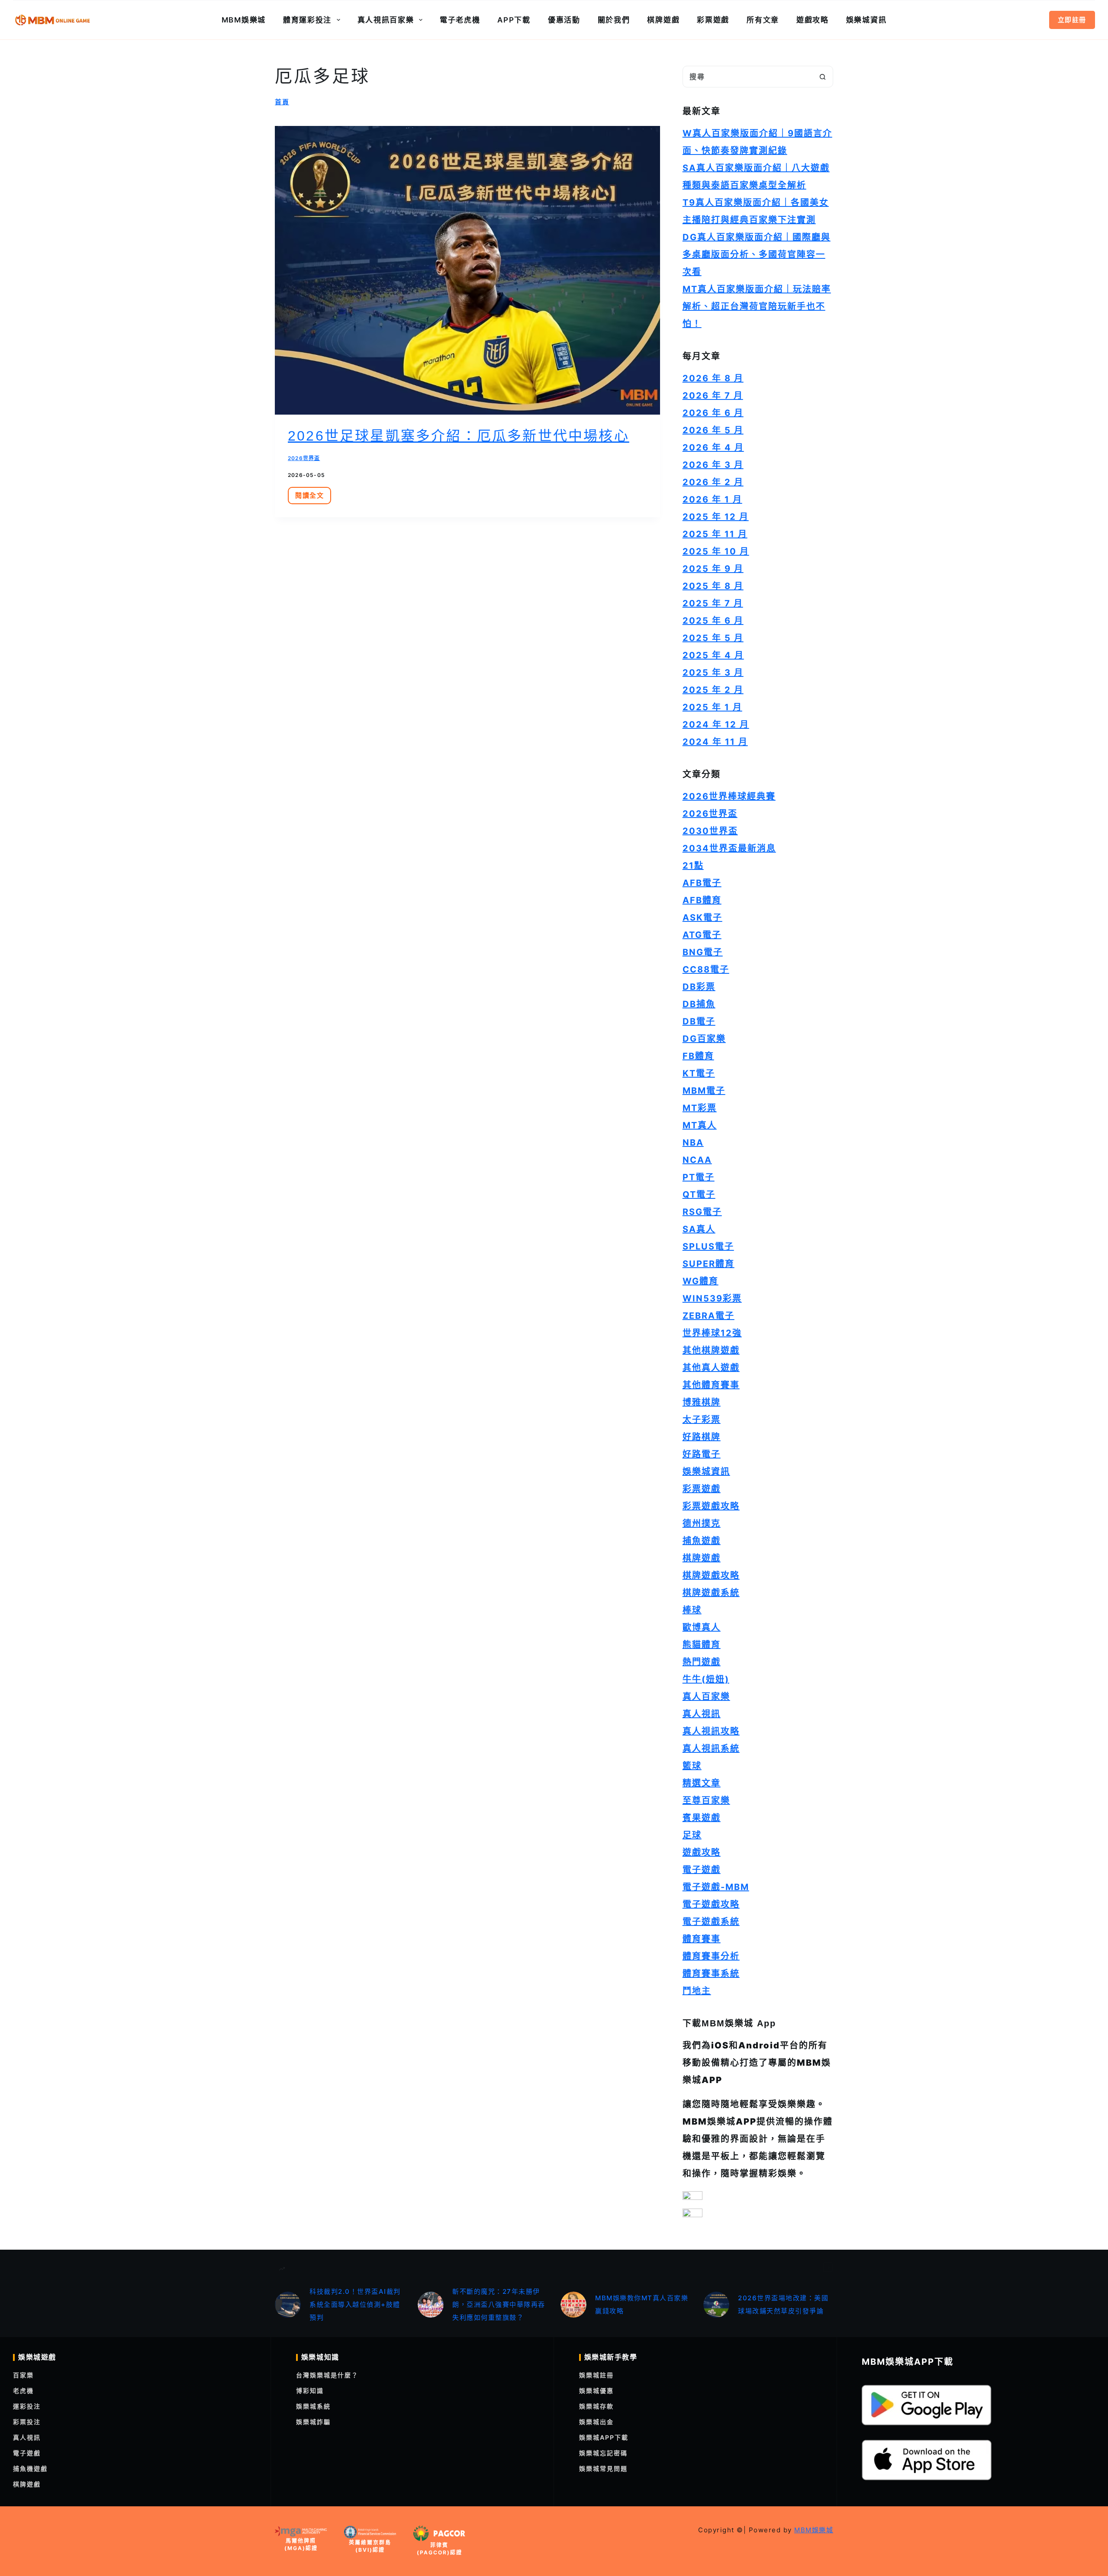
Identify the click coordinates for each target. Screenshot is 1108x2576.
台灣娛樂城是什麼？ (327, 2375)
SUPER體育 (709, 1264)
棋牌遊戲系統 (711, 1593)
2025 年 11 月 (715, 534)
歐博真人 (702, 1627)
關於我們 (614, 20)
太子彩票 (702, 1420)
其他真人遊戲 (711, 1368)
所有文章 (763, 20)
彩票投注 (27, 2422)
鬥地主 (697, 1991)
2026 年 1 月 (712, 499)
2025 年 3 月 (713, 673)
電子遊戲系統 (711, 1922)
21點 (693, 866)
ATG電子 (702, 935)
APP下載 (514, 20)
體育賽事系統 (711, 1974)
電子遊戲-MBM (716, 1887)
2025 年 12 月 (716, 517)
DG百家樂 (704, 1039)
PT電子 (699, 1177)
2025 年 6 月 (713, 621)
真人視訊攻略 (711, 1731)
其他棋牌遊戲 (711, 1350)
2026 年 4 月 (713, 448)
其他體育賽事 (711, 1385)
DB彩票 (699, 987)
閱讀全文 (312, 498)
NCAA (697, 1160)
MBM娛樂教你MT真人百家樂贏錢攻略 (642, 2304)
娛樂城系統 (313, 2406)
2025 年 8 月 (713, 586)
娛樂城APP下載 (604, 2437)
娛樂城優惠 (596, 2391)
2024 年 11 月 (715, 742)
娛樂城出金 (596, 2422)
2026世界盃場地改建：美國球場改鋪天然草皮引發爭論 (783, 2304)
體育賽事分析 (711, 1956)
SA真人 (699, 1229)
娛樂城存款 (596, 2406)
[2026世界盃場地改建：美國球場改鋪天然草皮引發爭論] (716, 2305)
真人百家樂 (706, 1697)
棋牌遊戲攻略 (711, 1575)
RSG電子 (702, 1212)
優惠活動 (564, 20)
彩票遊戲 (713, 20)
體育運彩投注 (307, 20)
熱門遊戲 (702, 1662)
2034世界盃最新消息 (729, 848)
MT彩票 (700, 1108)
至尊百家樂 (706, 1800)
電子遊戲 (702, 1870)
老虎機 (23, 2391)
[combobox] (747, 77)
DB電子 (699, 1021)
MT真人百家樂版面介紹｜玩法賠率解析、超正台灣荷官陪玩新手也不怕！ (757, 306)
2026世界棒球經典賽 (729, 796)
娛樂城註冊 (596, 2375)
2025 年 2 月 (713, 690)
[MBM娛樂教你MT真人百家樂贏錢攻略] (573, 2305)
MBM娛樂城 (244, 20)
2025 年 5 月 (713, 638)
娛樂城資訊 (866, 20)
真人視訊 (702, 1714)
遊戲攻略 (813, 20)
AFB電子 (702, 883)
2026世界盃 (304, 458)
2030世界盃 (710, 831)
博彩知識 (310, 2391)
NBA (693, 1143)
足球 (692, 1835)
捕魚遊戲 (702, 1541)
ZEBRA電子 (709, 1316)
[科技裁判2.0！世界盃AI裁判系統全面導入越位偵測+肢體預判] (288, 2305)
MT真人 (700, 1125)
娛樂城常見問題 (603, 2468)
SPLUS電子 (708, 1246)
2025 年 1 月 (712, 707)
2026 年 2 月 (713, 482)
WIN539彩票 (712, 1298)
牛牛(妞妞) (706, 1679)
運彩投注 (27, 2406)
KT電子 (699, 1073)
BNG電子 (703, 952)
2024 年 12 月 (716, 724)
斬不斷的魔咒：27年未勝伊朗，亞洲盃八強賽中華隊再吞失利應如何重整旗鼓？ (499, 2304)
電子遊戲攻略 (711, 1904)
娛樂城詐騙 (313, 2422)
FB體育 (698, 1056)
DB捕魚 (699, 1004)
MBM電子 (704, 1091)
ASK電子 (702, 918)
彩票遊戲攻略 (711, 1506)
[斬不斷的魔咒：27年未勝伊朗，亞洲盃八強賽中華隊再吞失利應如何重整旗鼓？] (431, 2305)
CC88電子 (706, 969)
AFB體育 (702, 900)
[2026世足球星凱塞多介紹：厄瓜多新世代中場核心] (467, 270)
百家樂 (23, 2375)
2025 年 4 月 (713, 655)
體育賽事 (702, 1939)
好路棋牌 (702, 1437)
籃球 (692, 1766)
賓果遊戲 (702, 1818)
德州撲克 (702, 1523)
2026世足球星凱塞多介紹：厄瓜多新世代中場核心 (459, 436)
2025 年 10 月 (716, 551)
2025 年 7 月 (713, 603)
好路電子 (702, 1454)
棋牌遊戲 (663, 20)
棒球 (692, 1610)
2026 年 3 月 (713, 465)
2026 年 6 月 (713, 413)
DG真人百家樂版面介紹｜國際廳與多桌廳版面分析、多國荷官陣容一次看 (757, 254)
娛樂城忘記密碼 (603, 2453)
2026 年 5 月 (713, 430)
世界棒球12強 (712, 1333)
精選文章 (702, 1783)
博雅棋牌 (702, 1402)
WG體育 (701, 1281)
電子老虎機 (460, 20)
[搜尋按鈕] (822, 77)
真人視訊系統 (711, 1748)
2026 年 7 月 (713, 396)
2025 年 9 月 (713, 569)
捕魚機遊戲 (30, 2468)
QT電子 (699, 1195)
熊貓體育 (702, 1645)
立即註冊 (1072, 20)
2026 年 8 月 (713, 378)
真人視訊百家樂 (386, 20)
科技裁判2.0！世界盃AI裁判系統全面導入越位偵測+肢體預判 (355, 2304)
